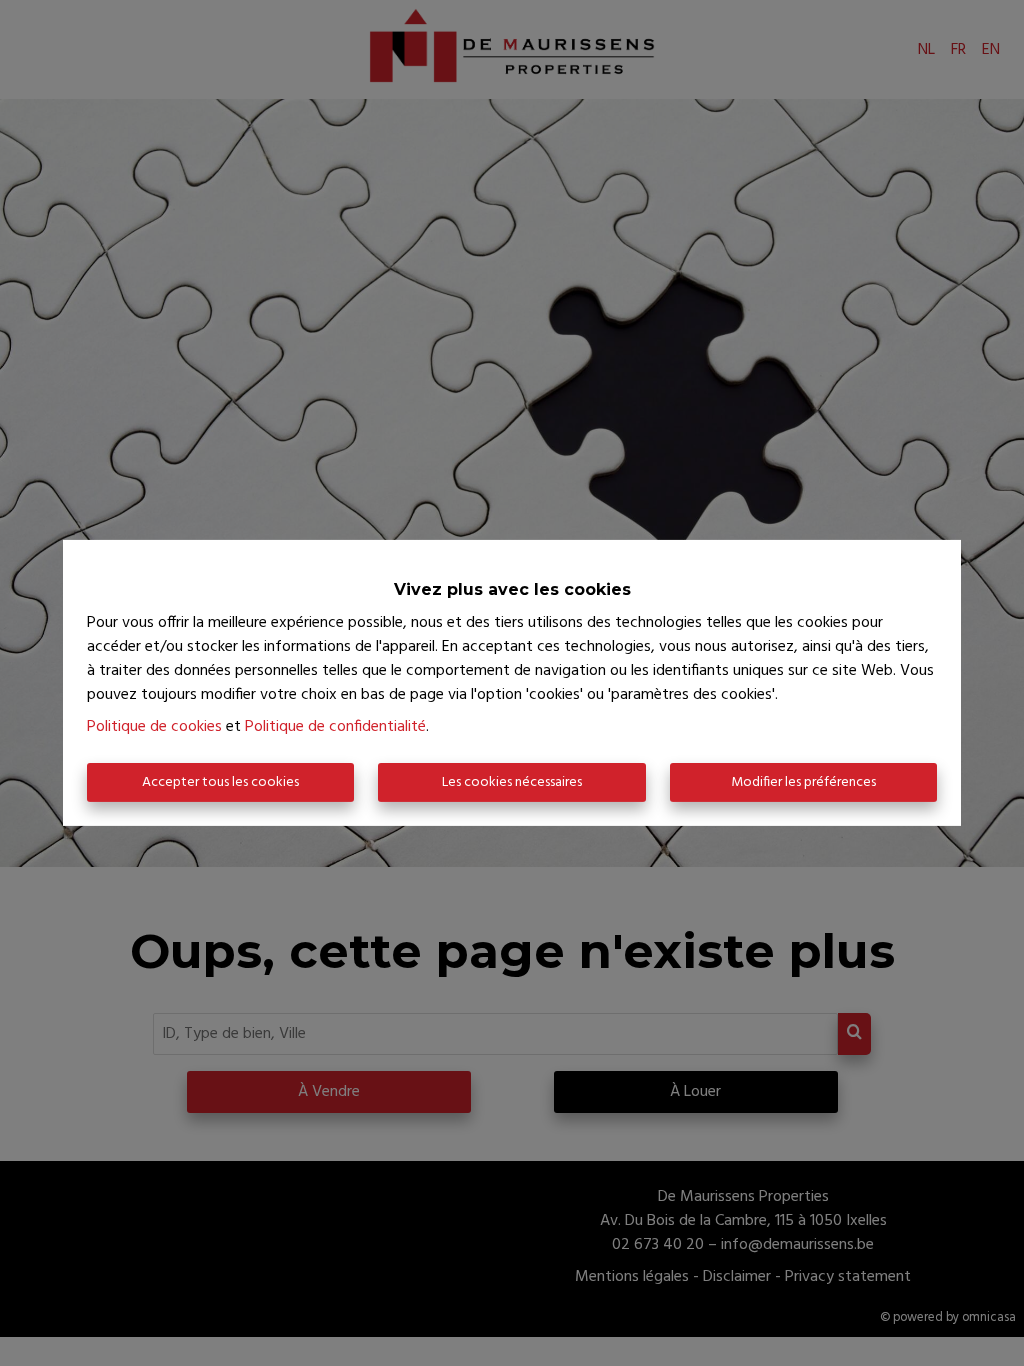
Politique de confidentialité (335, 727)
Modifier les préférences (803, 782)
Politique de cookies (154, 727)
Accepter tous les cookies (220, 782)
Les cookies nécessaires (512, 782)
